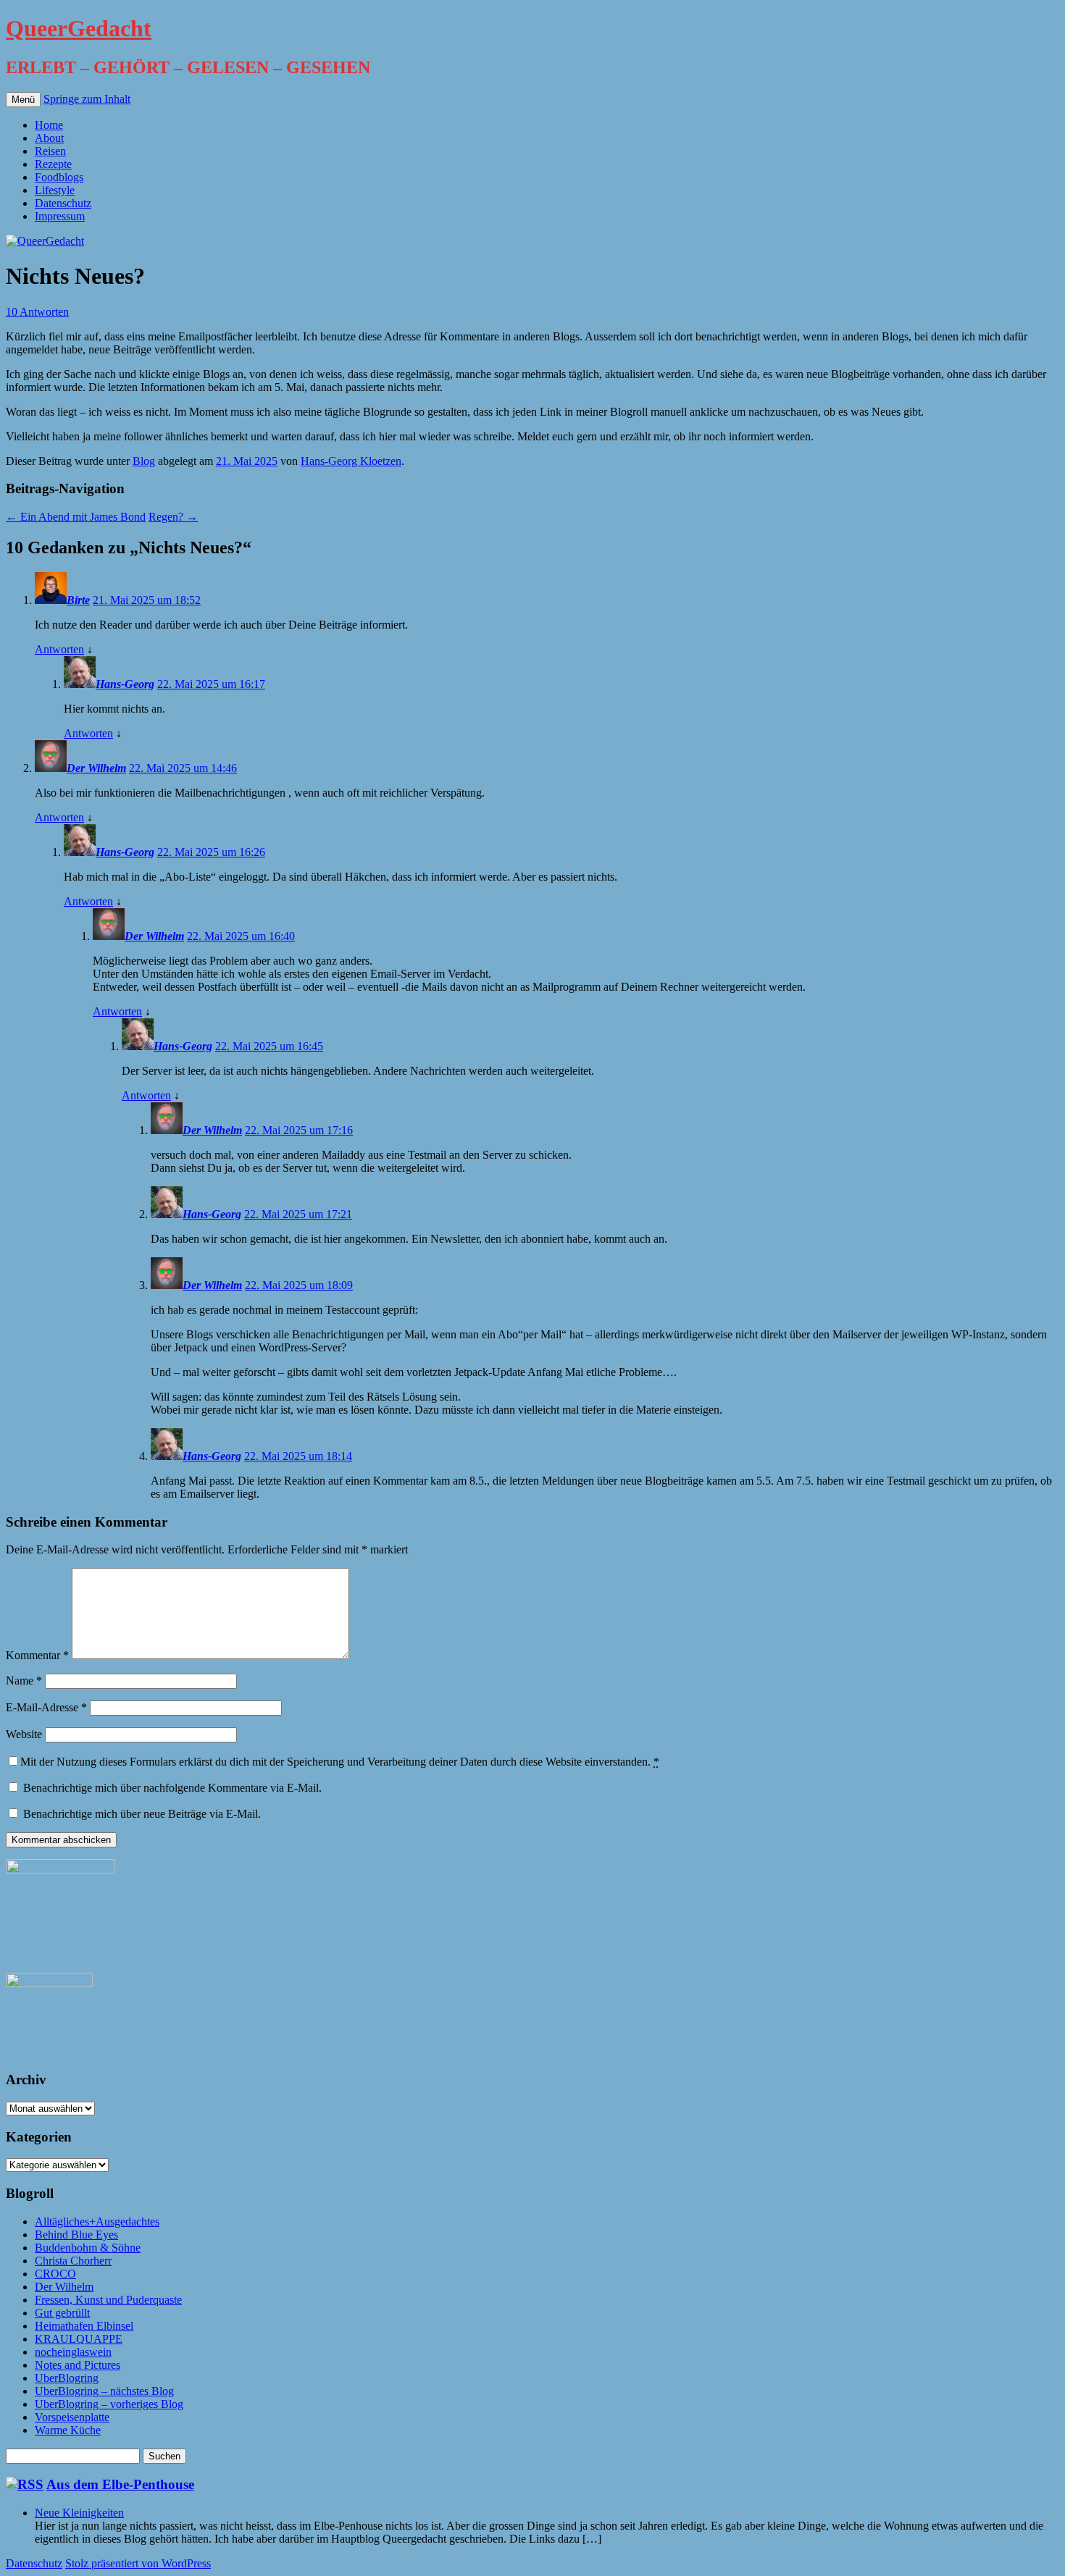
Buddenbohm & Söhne (88, 2248)
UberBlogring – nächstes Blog (104, 2391)
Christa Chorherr (73, 2261)
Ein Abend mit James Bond (76, 517)
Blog (144, 461)
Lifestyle (55, 190)
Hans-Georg (125, 684)
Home (49, 125)
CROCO (55, 2274)
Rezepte (53, 164)
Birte (78, 600)
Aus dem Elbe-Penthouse (120, 2484)
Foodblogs (59, 177)
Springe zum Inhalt (87, 99)
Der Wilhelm (96, 768)
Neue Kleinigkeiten (79, 2513)
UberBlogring (67, 2378)
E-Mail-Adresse (46, 1707)
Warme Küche (68, 2430)
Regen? (173, 517)
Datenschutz (63, 203)
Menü (23, 100)
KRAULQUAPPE (79, 2339)
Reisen (50, 151)
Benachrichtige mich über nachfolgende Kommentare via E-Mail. (172, 1788)
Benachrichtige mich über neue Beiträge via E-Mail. (142, 1814)
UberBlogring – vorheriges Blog (109, 2404)
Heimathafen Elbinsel (84, 2326)
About (49, 138)
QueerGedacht (79, 28)
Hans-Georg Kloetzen (351, 461)
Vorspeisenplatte (72, 2417)
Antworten (59, 649)
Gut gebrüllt (62, 2313)
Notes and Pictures (78, 2365)
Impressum (60, 216)
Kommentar (37, 1655)
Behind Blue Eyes (76, 2235)
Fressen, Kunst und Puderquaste (108, 2300)
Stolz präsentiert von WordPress (138, 2563)
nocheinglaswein (73, 2352)
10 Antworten (37, 312)
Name (24, 1681)
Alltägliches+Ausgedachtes (97, 2222)
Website (24, 1734)
